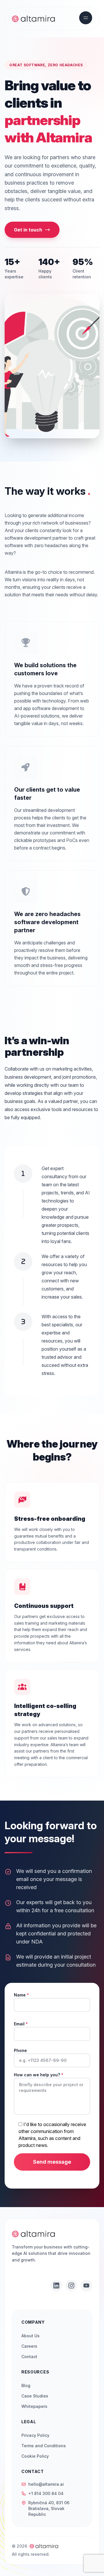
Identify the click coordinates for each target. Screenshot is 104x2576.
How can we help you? (39, 2075)
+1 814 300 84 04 (46, 2493)
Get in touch (28, 230)
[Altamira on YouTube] (86, 2286)
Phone (20, 2050)
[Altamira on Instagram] (71, 2286)
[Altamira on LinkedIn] (56, 2286)
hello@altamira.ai (46, 2484)
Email (21, 2024)
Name (21, 1995)
